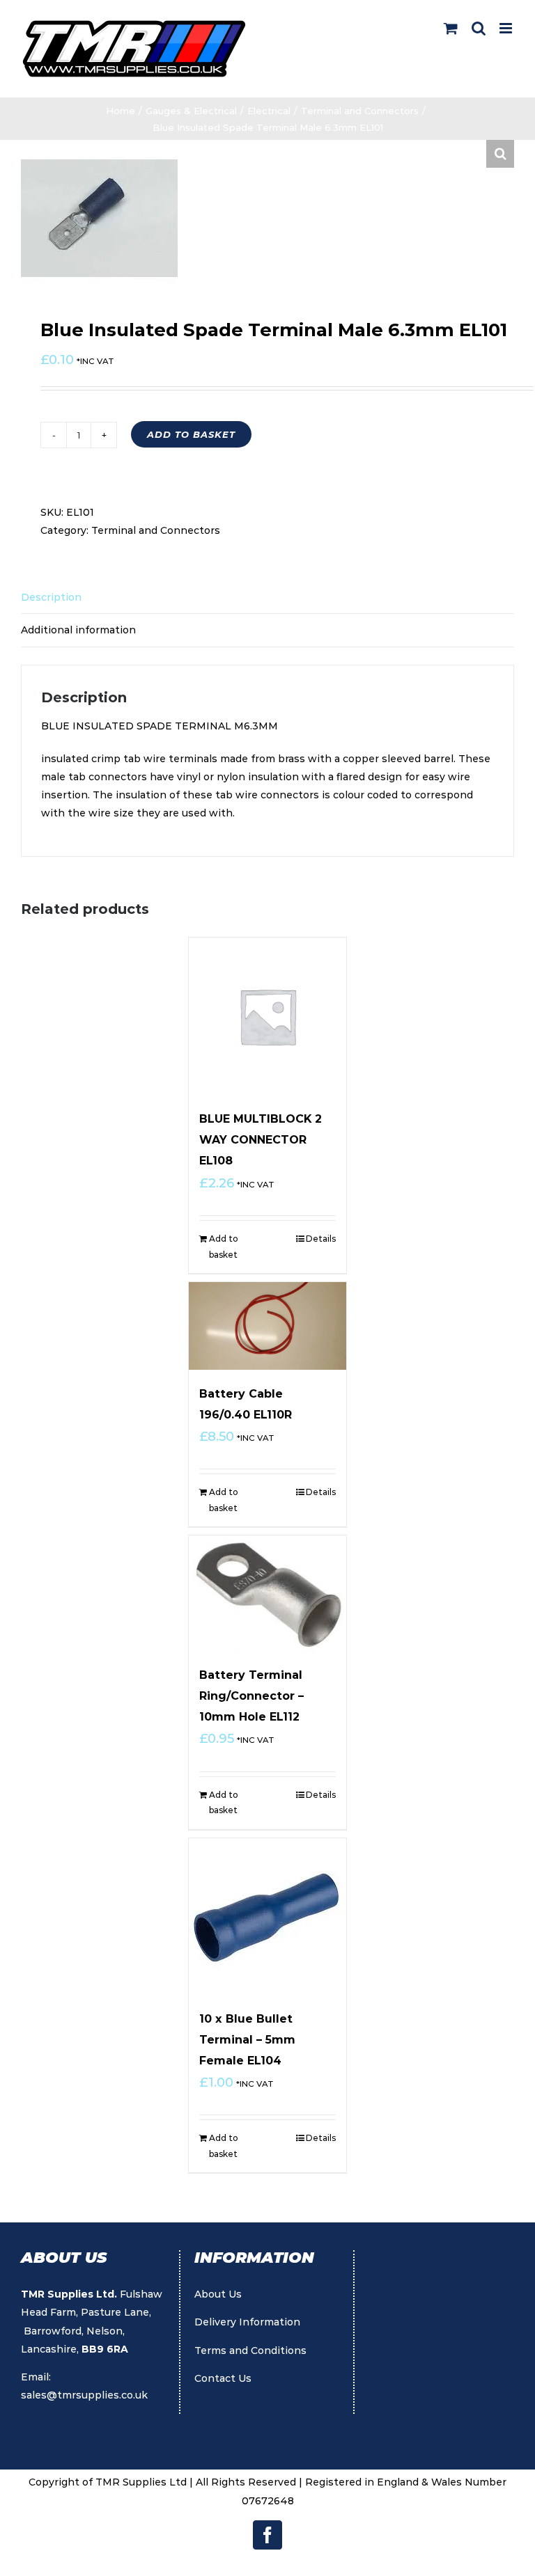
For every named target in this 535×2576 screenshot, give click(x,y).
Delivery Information (247, 2322)
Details (321, 1239)
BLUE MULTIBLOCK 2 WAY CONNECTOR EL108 (261, 1140)
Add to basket (191, 434)
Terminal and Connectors (156, 530)
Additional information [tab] (78, 630)
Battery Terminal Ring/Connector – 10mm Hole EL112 (251, 1696)
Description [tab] (51, 597)
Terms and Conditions (250, 2350)
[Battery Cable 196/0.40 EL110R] (268, 1326)
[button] (500, 154)
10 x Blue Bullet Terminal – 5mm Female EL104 (247, 2040)
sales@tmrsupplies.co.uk (84, 2395)
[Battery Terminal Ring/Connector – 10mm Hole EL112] (268, 1593)
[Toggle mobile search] (479, 28)
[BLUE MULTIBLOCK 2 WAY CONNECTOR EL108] (268, 1017)
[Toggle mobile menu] (507, 28)
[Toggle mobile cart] (451, 28)
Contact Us (223, 2378)
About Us (218, 2294)
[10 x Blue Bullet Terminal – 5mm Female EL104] (268, 1917)
